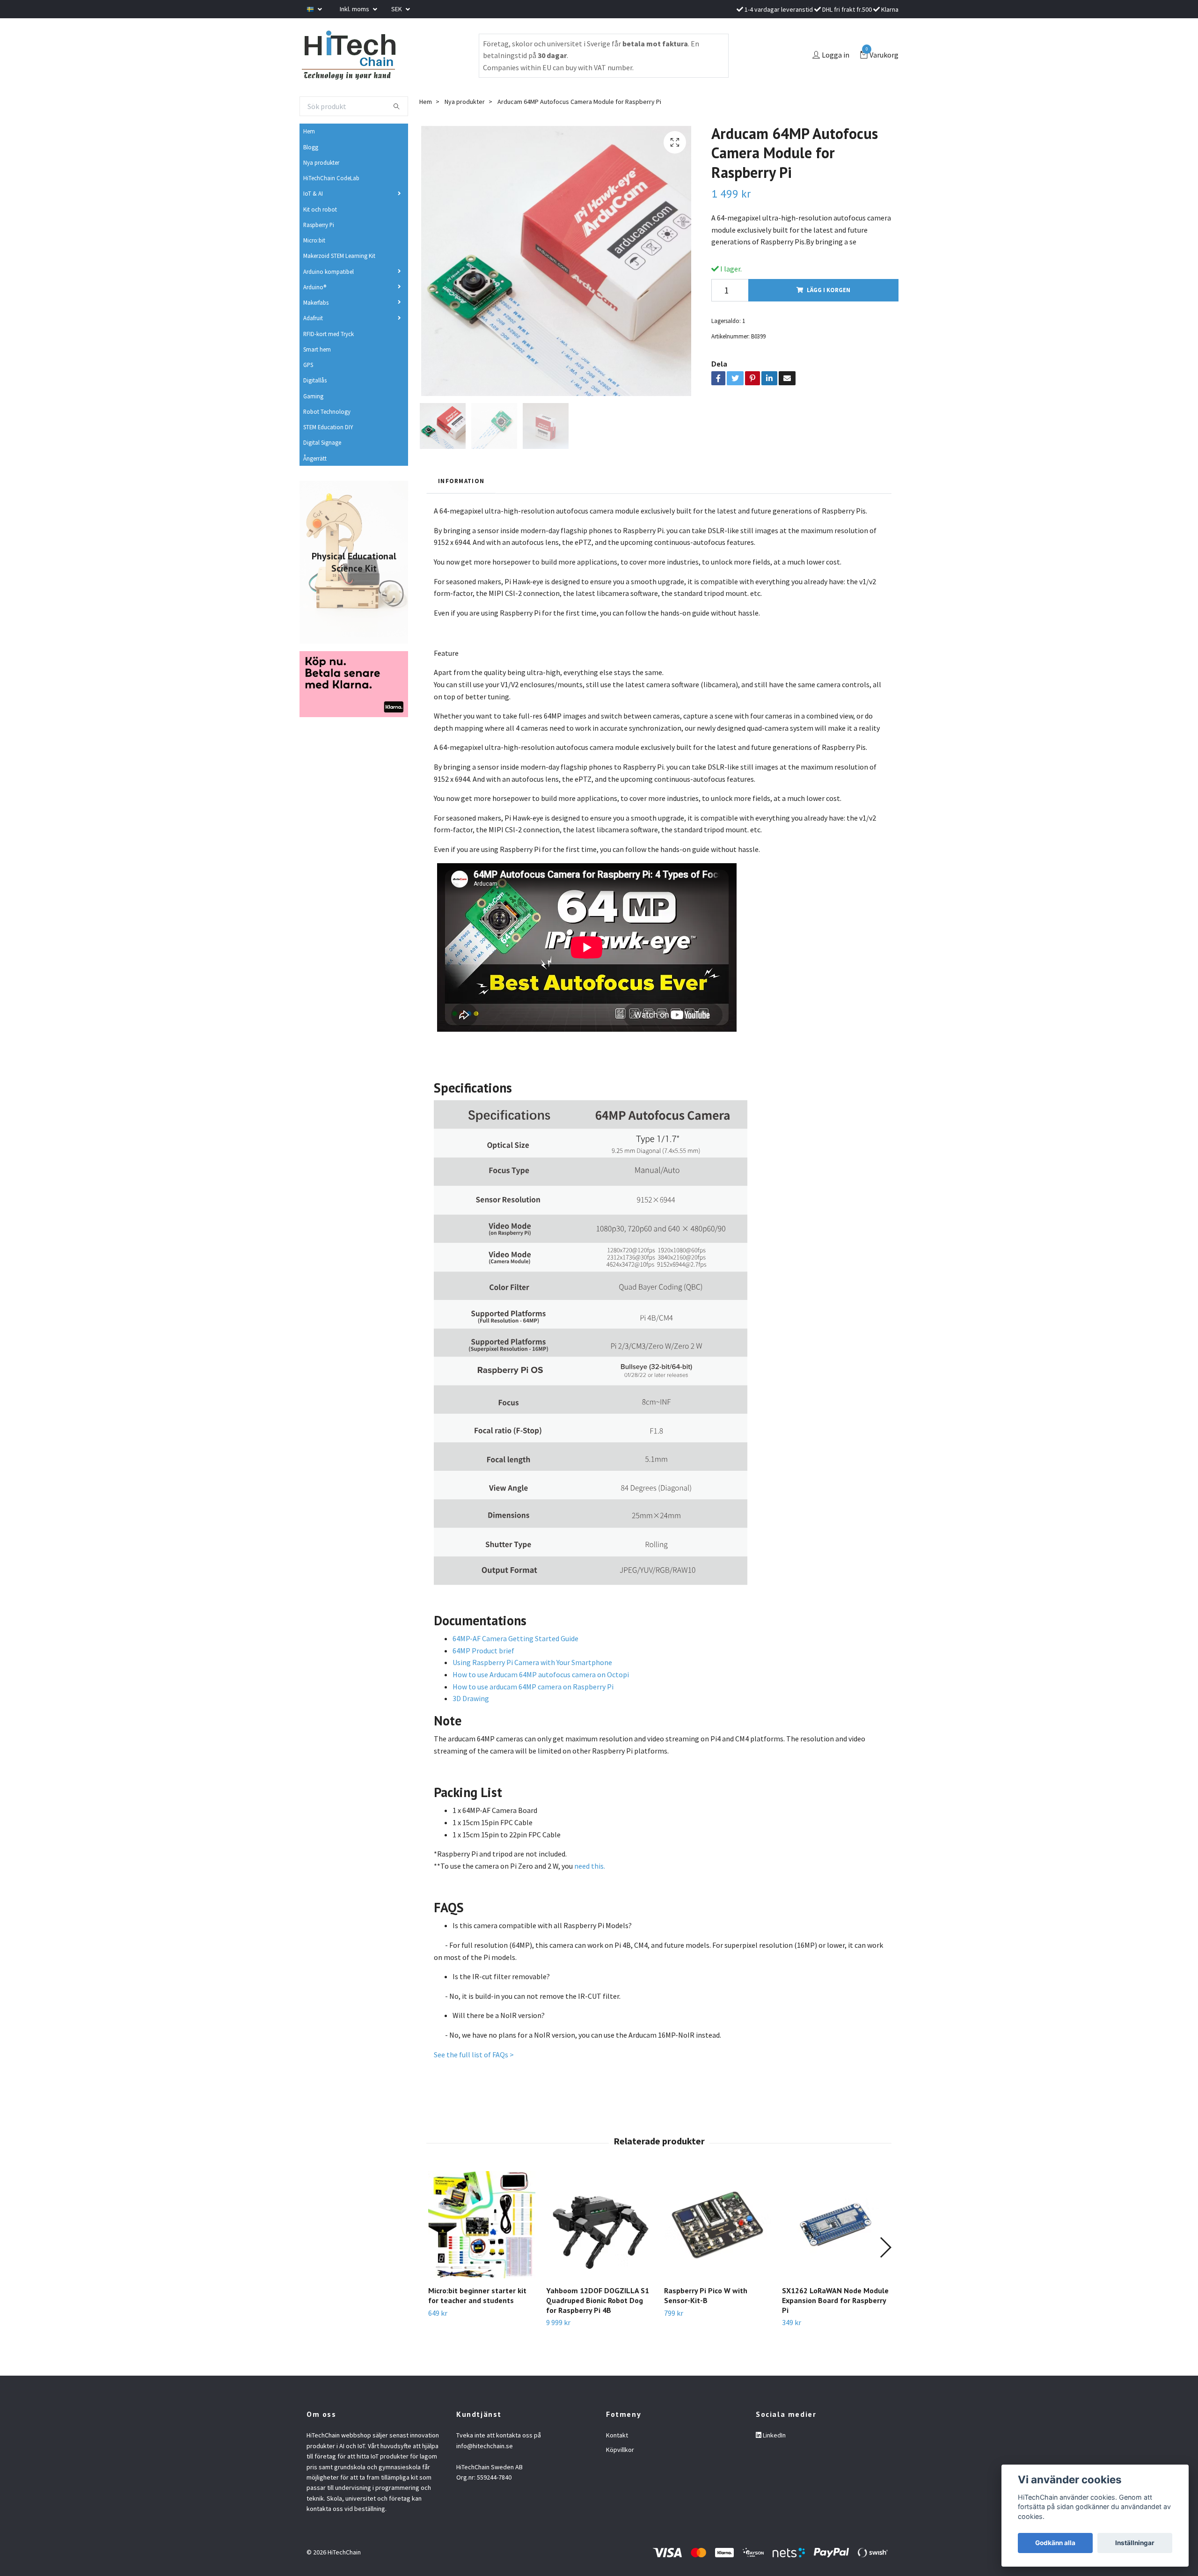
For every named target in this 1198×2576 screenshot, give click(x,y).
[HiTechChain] (348, 55)
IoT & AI (313, 193)
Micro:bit (314, 240)
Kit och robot (320, 209)
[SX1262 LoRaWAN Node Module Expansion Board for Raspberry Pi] (836, 2225)
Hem (309, 131)
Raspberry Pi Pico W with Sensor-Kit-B (706, 2295)
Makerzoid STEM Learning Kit (339, 256)
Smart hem (317, 349)
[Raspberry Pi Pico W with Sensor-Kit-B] (718, 2225)
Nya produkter (321, 162)
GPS (308, 365)
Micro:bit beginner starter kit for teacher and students (477, 2295)
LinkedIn (774, 2435)
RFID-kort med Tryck (329, 334)
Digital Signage (322, 442)
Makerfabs (316, 302)
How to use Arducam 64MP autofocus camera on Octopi (541, 1674)
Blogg (311, 147)
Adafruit (313, 318)
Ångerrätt (315, 458)
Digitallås (315, 380)
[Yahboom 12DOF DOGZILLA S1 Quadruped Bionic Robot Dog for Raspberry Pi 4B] (600, 2225)
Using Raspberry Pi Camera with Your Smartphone (532, 1662)
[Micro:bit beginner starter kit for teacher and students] (482, 2225)
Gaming (313, 396)
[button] (885, 2247)
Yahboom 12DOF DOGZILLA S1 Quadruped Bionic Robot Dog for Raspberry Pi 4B (598, 2300)
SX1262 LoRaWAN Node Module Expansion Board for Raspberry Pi (835, 2300)
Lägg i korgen (829, 290)
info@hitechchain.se (485, 2446)
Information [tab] (461, 481)
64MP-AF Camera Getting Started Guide (516, 1638)
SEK (397, 9)
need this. (590, 1866)
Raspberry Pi (319, 225)
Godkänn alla (1055, 2543)
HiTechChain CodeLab (331, 178)
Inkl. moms (355, 9)
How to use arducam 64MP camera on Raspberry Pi (533, 1687)
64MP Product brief (483, 1651)
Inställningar (1135, 2543)
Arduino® (315, 287)
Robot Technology (327, 411)
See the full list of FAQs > (474, 2055)
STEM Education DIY (328, 427)
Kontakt (617, 2435)
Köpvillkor (620, 2450)
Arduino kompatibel (329, 272)
